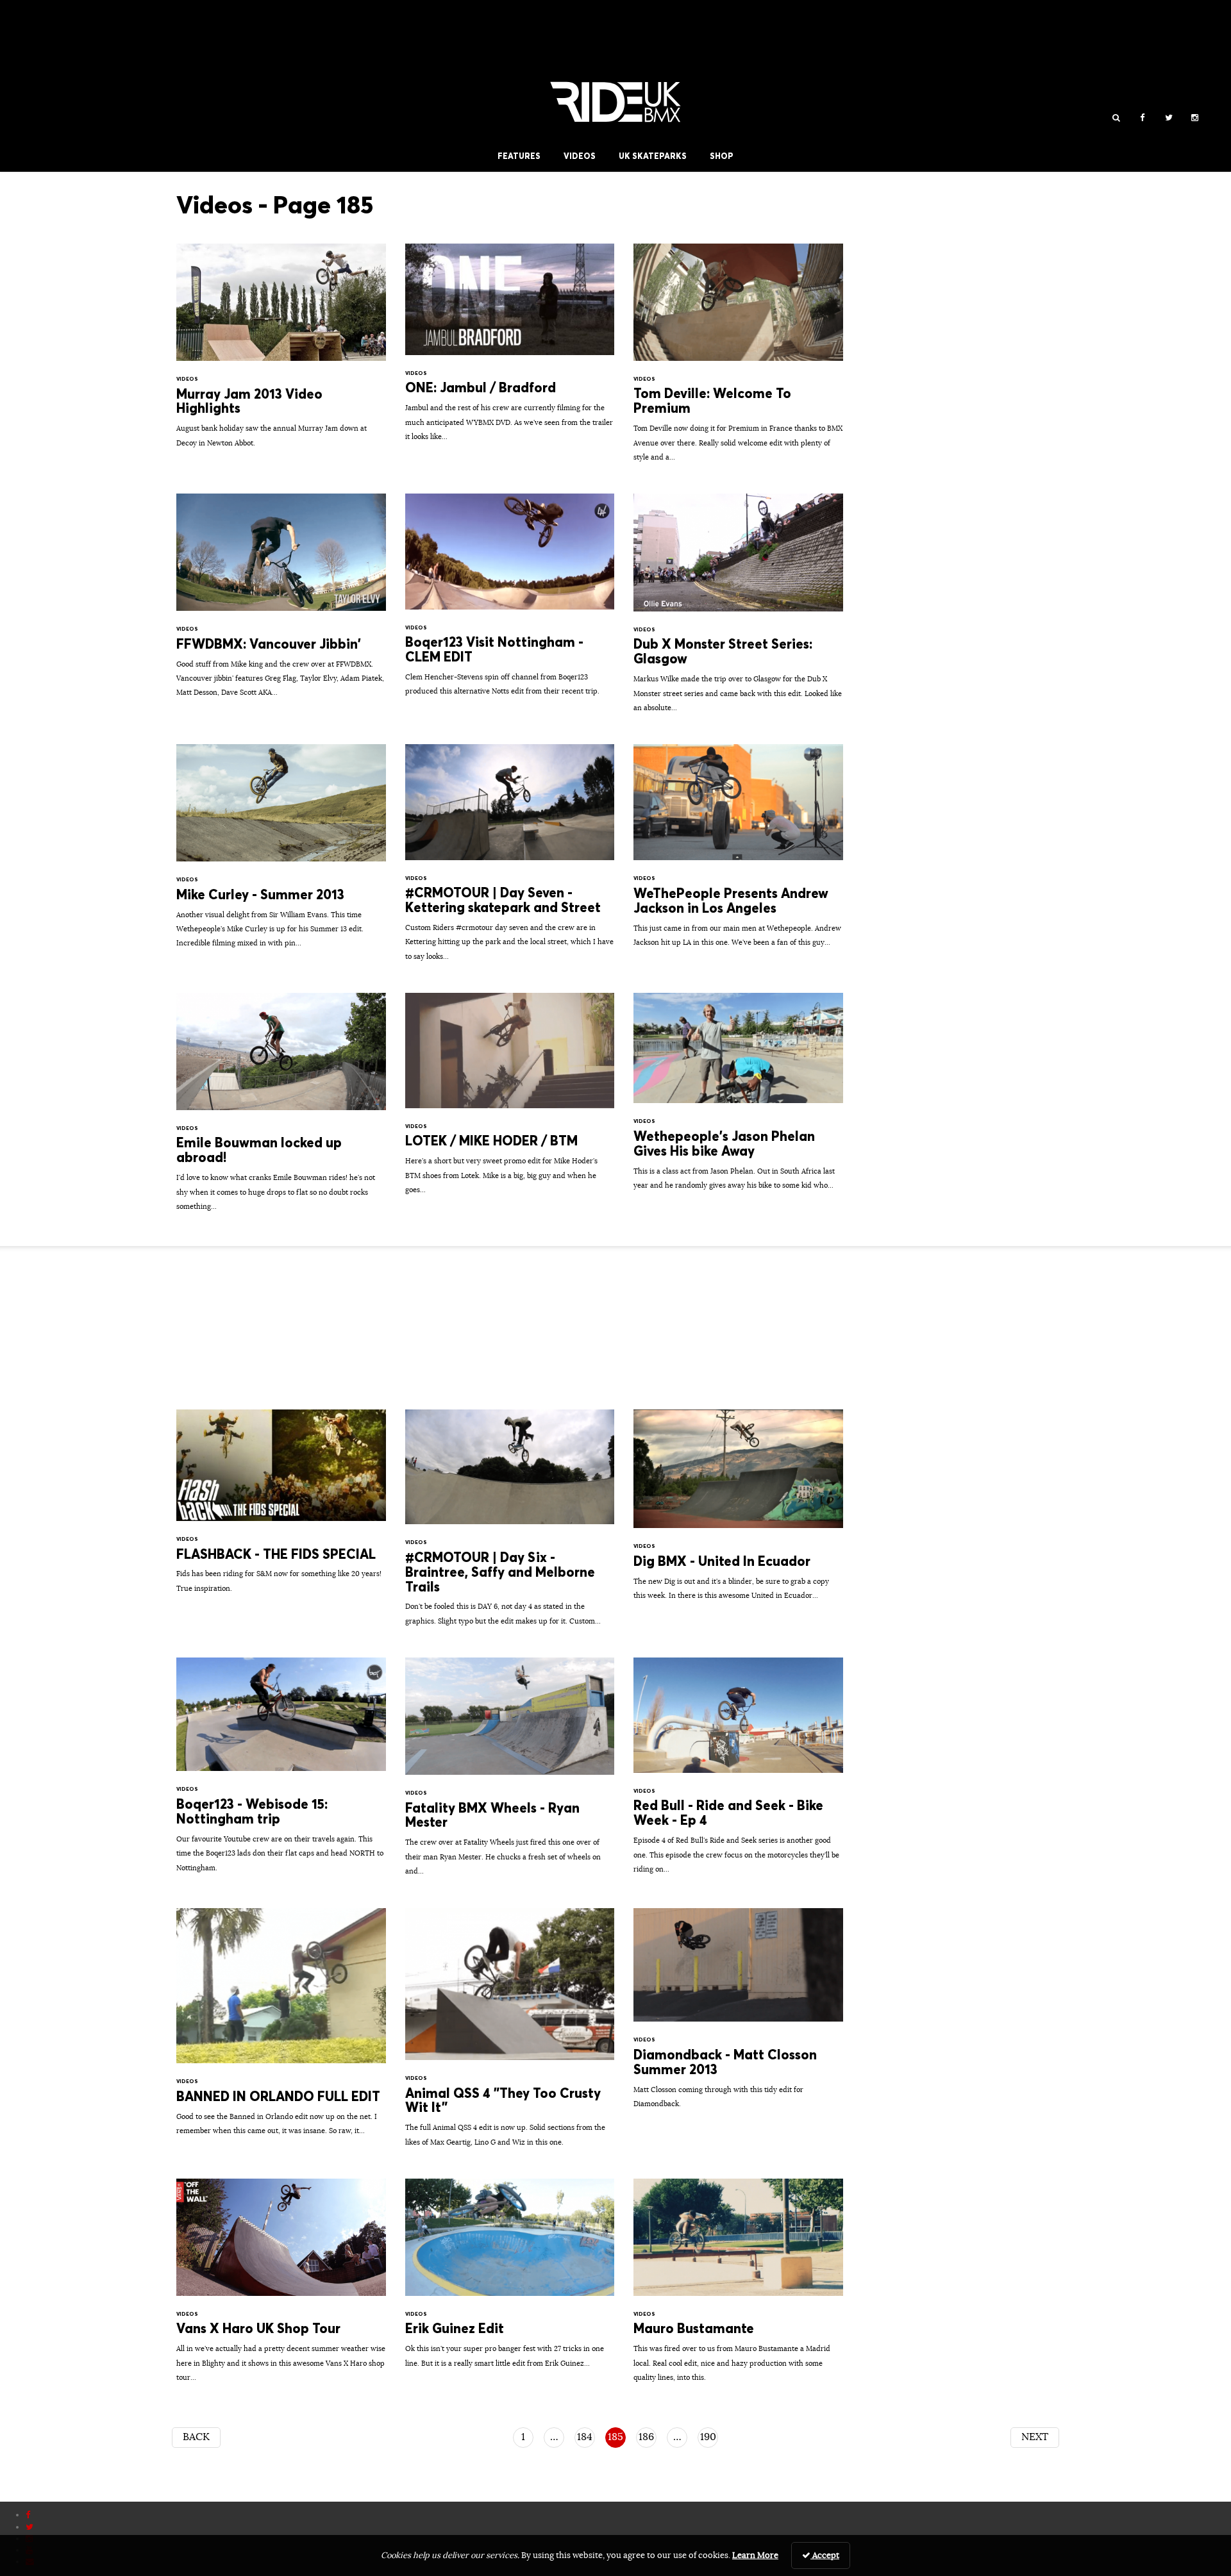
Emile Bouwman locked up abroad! (281, 1108)
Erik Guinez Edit (510, 2280)
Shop (722, 156)
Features (519, 156)
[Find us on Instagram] (1195, 118)
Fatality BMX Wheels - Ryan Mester (510, 1773)
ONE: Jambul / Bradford (510, 349)
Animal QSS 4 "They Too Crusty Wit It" (510, 2034)
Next (1035, 2437)
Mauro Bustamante (738, 2287)
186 (646, 2437)
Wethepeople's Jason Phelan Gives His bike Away (738, 1098)
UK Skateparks (653, 156)
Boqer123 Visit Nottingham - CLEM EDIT (510, 601)
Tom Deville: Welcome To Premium (738, 359)
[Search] (1116, 118)
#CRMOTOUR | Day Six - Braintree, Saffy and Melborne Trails (510, 1524)
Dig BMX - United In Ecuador (738, 1511)
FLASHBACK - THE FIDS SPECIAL (281, 1508)
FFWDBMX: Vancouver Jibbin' (281, 602)
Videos (580, 156)
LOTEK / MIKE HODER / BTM (510, 1100)
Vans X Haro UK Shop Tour (281, 2287)
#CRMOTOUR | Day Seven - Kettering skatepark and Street (510, 859)
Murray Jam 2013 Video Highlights (281, 352)
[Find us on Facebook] (1142, 118)
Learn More (755, 2555)
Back (196, 2437)
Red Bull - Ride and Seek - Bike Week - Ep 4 (738, 1772)
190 (708, 2437)
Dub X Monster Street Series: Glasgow (738, 609)
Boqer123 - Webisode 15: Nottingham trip (281, 1771)
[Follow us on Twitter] (1168, 118)
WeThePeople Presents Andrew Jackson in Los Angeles (738, 852)
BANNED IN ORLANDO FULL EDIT (281, 2028)
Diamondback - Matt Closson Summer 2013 (738, 2015)
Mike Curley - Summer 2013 (281, 852)
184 (585, 2437)
